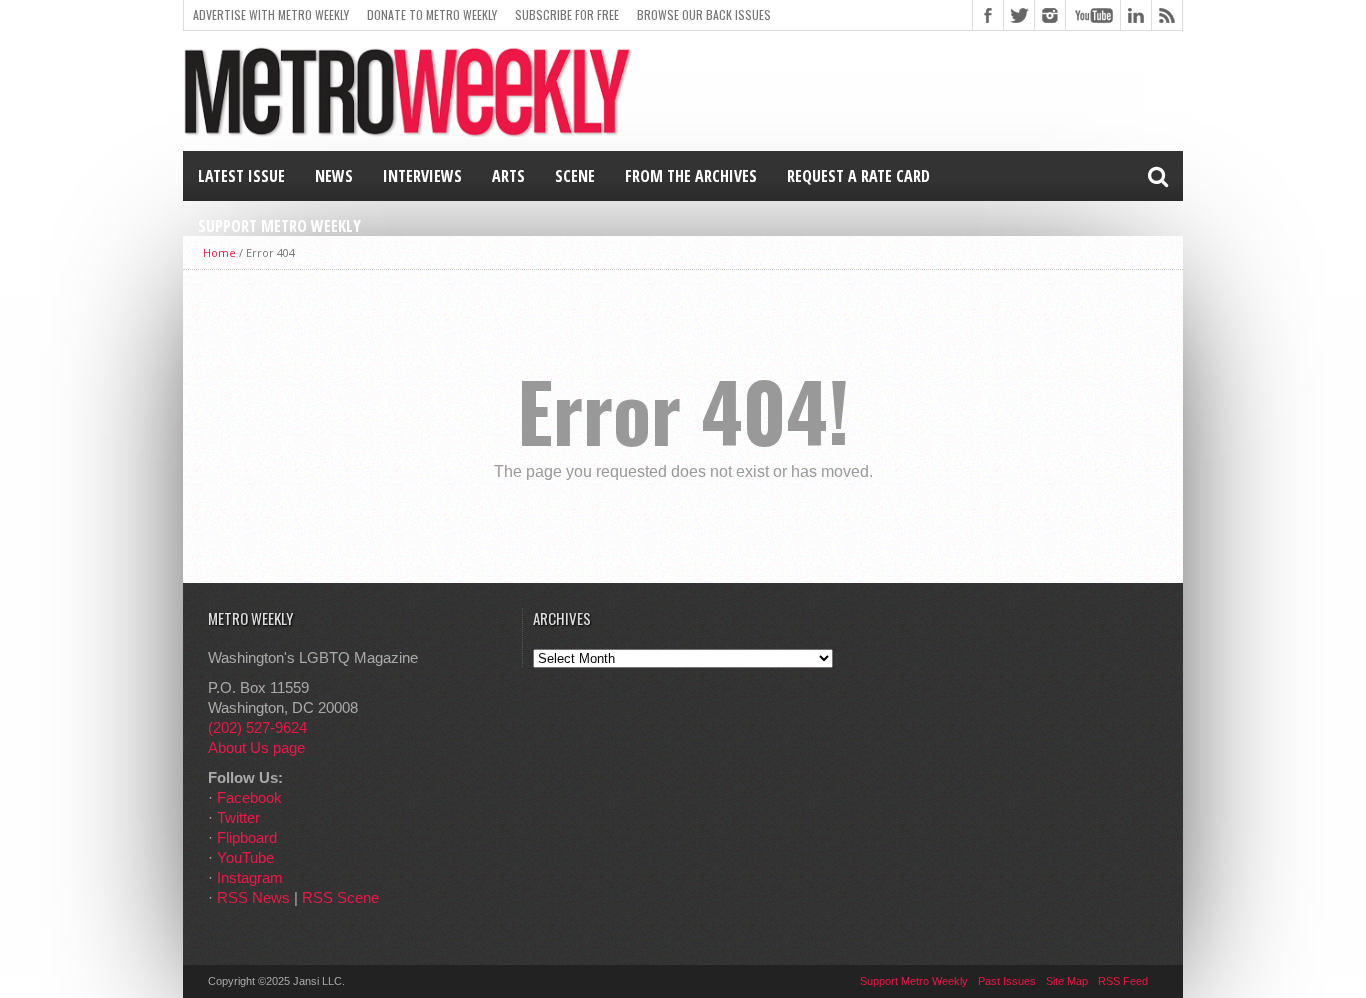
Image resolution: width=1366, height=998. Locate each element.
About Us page (256, 747)
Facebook (249, 797)
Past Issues (1007, 981)
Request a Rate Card (858, 176)
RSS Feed (1123, 981)
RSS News (253, 897)
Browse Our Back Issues (704, 14)
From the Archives (691, 176)
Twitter (238, 817)
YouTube (245, 857)
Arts (508, 176)
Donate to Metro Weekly (432, 14)
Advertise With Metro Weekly (271, 14)
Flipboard (247, 837)
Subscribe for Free (567, 14)
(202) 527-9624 (257, 727)
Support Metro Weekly (279, 226)
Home (219, 252)
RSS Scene (340, 897)
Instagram (250, 877)
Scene (575, 176)
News (334, 176)
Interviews (422, 176)
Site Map (1067, 981)
